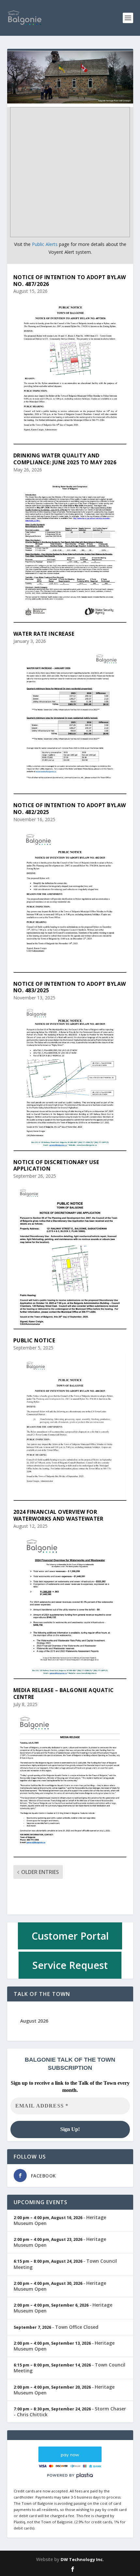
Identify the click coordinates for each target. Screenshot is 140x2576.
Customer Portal (70, 1936)
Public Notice (34, 1340)
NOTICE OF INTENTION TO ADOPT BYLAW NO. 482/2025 (70, 809)
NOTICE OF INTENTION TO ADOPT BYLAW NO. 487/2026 (70, 281)
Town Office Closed (77, 2327)
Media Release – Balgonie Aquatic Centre (64, 1694)
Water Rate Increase (44, 634)
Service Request (70, 1965)
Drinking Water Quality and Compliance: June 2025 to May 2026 (65, 459)
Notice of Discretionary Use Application (56, 1166)
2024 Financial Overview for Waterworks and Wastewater (58, 1515)
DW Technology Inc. (82, 2559)
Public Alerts (45, 244)
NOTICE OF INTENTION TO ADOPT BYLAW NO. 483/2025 (70, 987)
